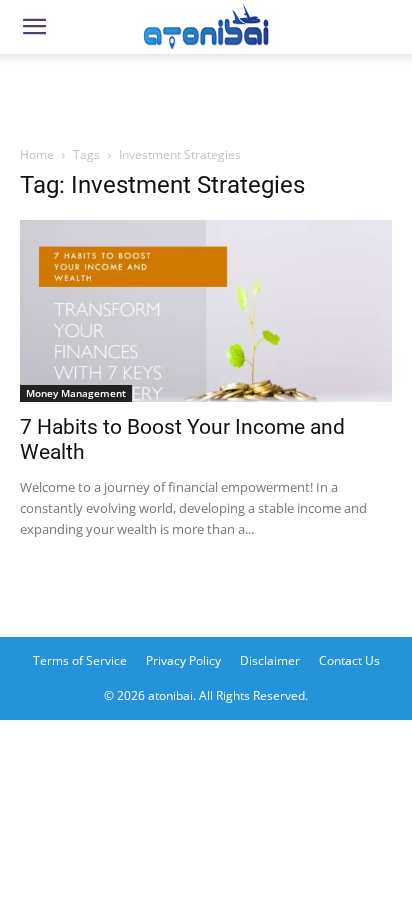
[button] (34, 27)
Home (37, 154)
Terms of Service (80, 660)
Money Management (76, 393)
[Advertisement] (206, 94)
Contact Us (349, 660)
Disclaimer (270, 660)
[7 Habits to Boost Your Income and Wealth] (206, 311)
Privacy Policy (183, 660)
